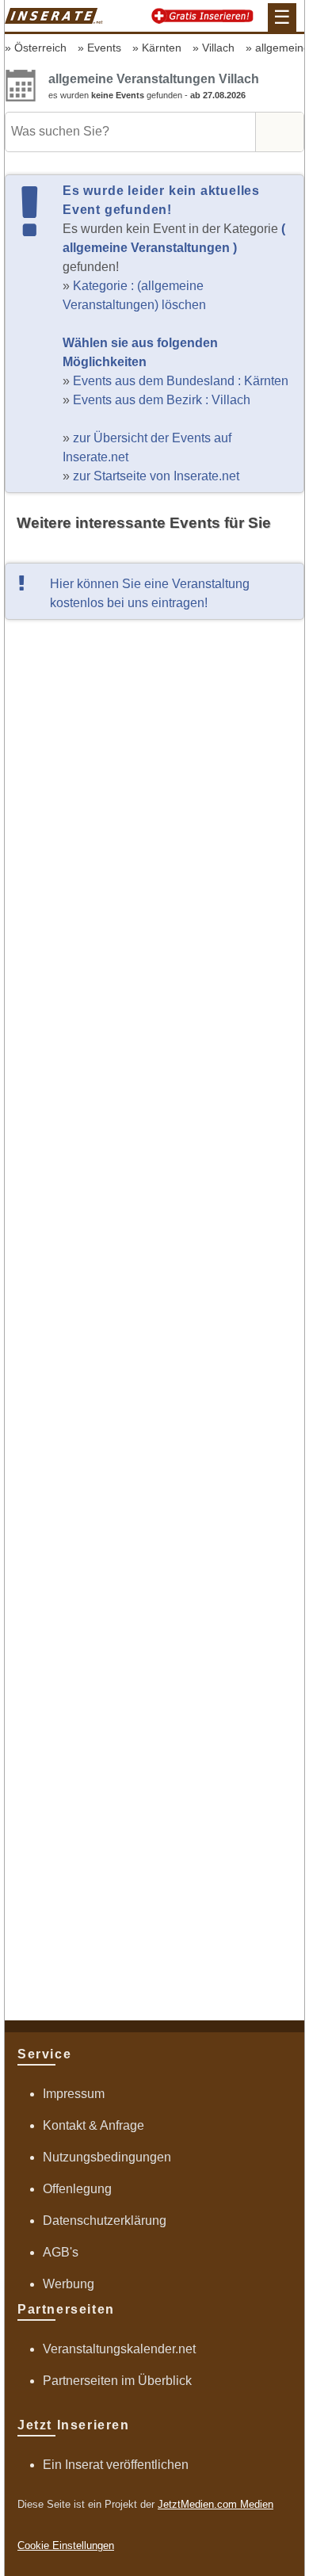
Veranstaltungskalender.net (119, 2349)
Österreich (40, 48)
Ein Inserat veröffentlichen (116, 2465)
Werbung (69, 2284)
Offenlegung (77, 2189)
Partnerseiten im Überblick (117, 2381)
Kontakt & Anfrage (93, 2125)
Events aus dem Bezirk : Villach (162, 400)
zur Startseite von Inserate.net (156, 476)
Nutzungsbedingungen (107, 2157)
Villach (218, 48)
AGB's (61, 2252)
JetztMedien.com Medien (216, 2504)
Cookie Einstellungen (66, 2545)
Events (104, 48)
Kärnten (162, 48)
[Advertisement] (154, 1319)
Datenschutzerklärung (105, 2221)
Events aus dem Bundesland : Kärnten (181, 381)
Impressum (74, 2094)
